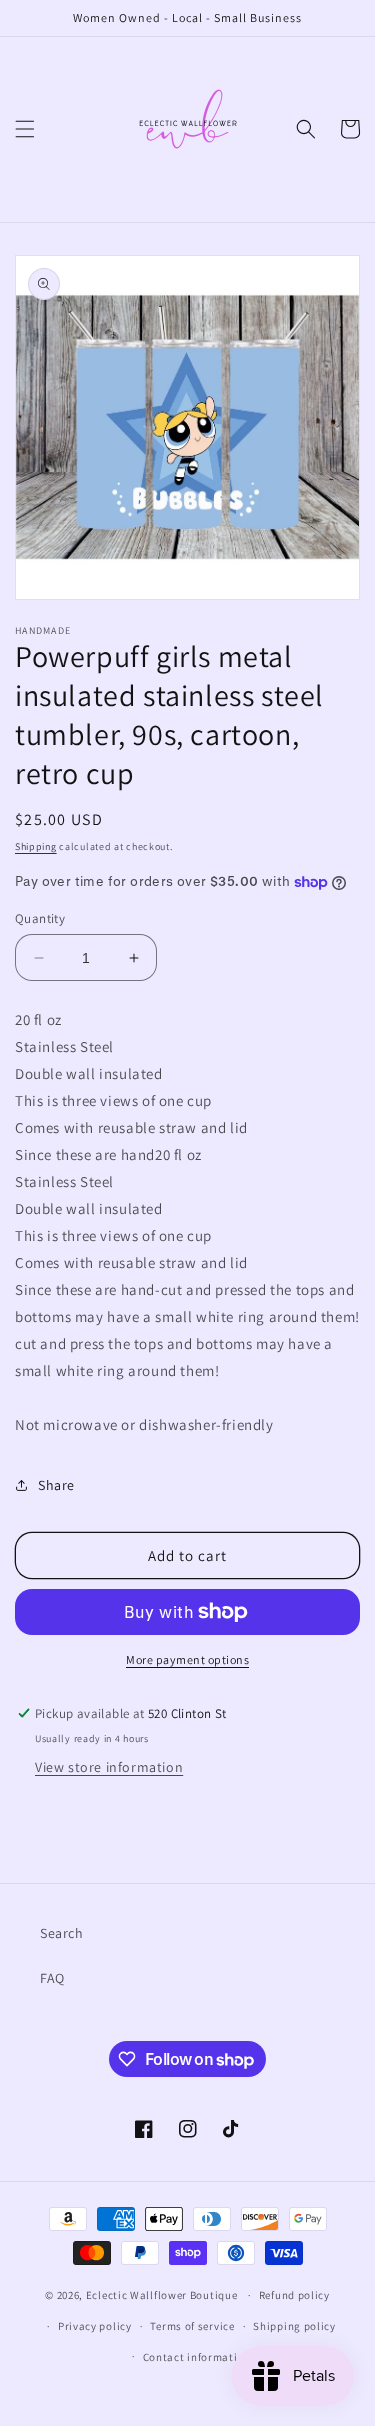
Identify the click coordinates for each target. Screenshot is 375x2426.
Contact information (197, 2357)
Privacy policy (95, 2326)
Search (62, 1933)
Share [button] (56, 1485)
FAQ (52, 1978)
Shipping (36, 846)
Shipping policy (294, 2326)
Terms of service (192, 2326)
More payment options (187, 1659)
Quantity (40, 918)
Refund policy (294, 2295)
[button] (25, 129)
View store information (109, 1767)
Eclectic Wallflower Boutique (162, 2295)
